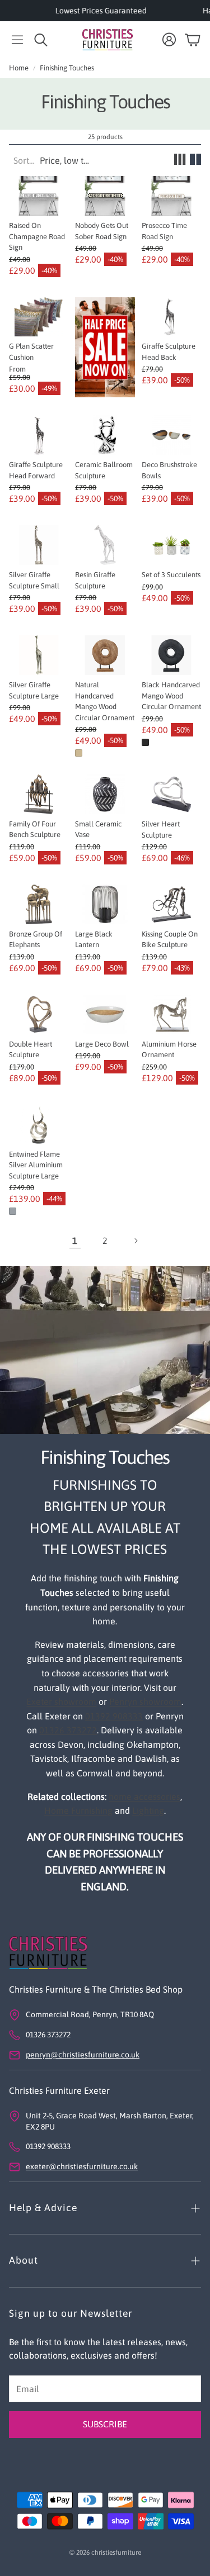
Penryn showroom (145, 1702)
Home (19, 68)
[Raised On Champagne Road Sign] (39, 196)
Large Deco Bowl (102, 1044)
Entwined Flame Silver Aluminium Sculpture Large (36, 1165)
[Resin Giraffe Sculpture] (105, 545)
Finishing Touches (67, 68)
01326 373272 (68, 1730)
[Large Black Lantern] (105, 904)
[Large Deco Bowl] (105, 1014)
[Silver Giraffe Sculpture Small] (39, 545)
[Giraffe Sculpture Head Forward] (39, 435)
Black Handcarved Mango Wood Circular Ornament (171, 696)
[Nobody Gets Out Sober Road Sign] (105, 196)
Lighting (148, 1810)
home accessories (144, 1796)
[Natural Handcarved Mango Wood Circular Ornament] (105, 655)
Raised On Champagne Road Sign (37, 236)
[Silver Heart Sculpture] (171, 794)
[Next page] (136, 1241)
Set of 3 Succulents (171, 575)
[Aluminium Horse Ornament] (171, 1014)
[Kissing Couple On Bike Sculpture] (171, 904)
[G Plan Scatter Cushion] (39, 317)
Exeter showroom (61, 1702)
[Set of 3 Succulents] (171, 545)
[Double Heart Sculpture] (39, 1014)
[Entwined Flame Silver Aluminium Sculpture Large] (39, 1125)
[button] (17, 40)
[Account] (169, 40)
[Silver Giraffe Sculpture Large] (39, 655)
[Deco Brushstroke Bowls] (171, 435)
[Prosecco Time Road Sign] (171, 196)
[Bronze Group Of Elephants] (39, 904)
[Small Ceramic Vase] (105, 794)
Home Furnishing (78, 1810)
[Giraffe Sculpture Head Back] (171, 317)
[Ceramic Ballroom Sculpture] (105, 435)
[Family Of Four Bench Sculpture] (39, 794)
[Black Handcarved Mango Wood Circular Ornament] (171, 655)
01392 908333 (114, 1716)
